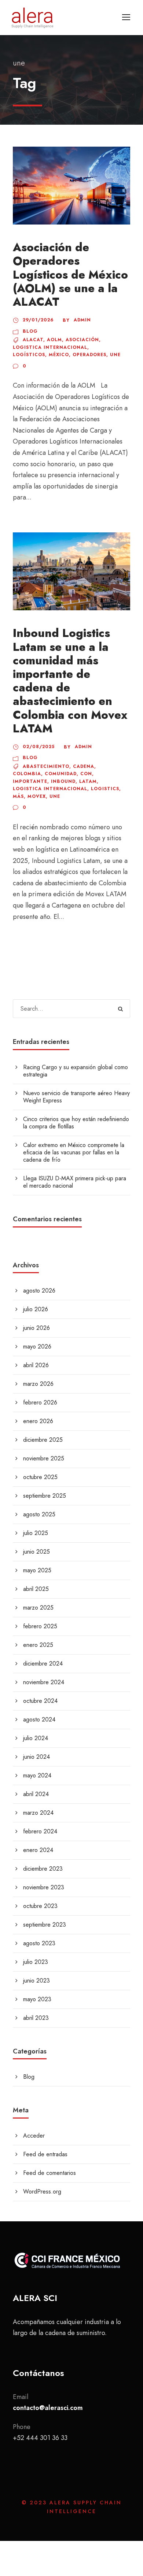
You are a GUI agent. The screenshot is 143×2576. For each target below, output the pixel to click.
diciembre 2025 (43, 1440)
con (86, 774)
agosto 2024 (39, 1719)
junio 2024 (36, 1757)
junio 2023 (36, 1981)
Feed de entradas (45, 2154)
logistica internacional (50, 347)
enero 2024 (38, 1850)
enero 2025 (38, 1645)
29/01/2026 (38, 320)
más (18, 796)
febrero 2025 (40, 1626)
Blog (30, 331)
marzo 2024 (38, 1813)
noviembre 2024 (44, 1682)
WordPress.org (42, 2192)
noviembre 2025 (44, 1458)
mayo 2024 (37, 1775)
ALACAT (33, 340)
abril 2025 (36, 1589)
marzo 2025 (38, 1608)
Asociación (82, 340)
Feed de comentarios (49, 2173)
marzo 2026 (38, 1384)
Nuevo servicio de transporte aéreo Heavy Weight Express (76, 1097)
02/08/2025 (39, 747)
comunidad (61, 774)
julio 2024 (36, 1738)
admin (82, 320)
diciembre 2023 (43, 1869)
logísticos (29, 355)
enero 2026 (38, 1421)
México (59, 355)
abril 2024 (36, 1794)
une (115, 355)
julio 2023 (36, 1962)
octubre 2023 (40, 1906)
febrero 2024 (40, 1831)
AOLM (54, 340)
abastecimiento (46, 766)
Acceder (34, 2136)
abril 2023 (36, 2018)
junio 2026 (36, 1328)
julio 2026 (36, 1309)
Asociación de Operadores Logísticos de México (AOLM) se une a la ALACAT (70, 275)
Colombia (27, 774)
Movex (37, 796)
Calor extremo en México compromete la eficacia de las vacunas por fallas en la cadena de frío (74, 1152)
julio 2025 (36, 1533)
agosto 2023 (39, 1943)
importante (30, 781)
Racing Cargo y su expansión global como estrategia (76, 1071)
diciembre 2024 (43, 1664)
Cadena (84, 766)
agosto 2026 (39, 1291)
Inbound (63, 781)
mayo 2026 (37, 1347)
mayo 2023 (37, 1999)
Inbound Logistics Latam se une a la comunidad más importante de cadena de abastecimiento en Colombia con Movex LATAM (70, 681)
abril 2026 (36, 1365)
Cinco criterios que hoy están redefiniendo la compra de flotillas (76, 1123)
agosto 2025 (39, 1514)
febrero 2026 (40, 1402)
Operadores (89, 355)
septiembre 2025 (45, 1496)
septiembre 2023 (45, 1925)
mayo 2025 (37, 1570)
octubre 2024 (40, 1701)
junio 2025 (36, 1552)
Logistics (105, 789)
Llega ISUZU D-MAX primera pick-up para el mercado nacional (75, 1182)
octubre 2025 (40, 1477)
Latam (88, 781)
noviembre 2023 (44, 1887)
